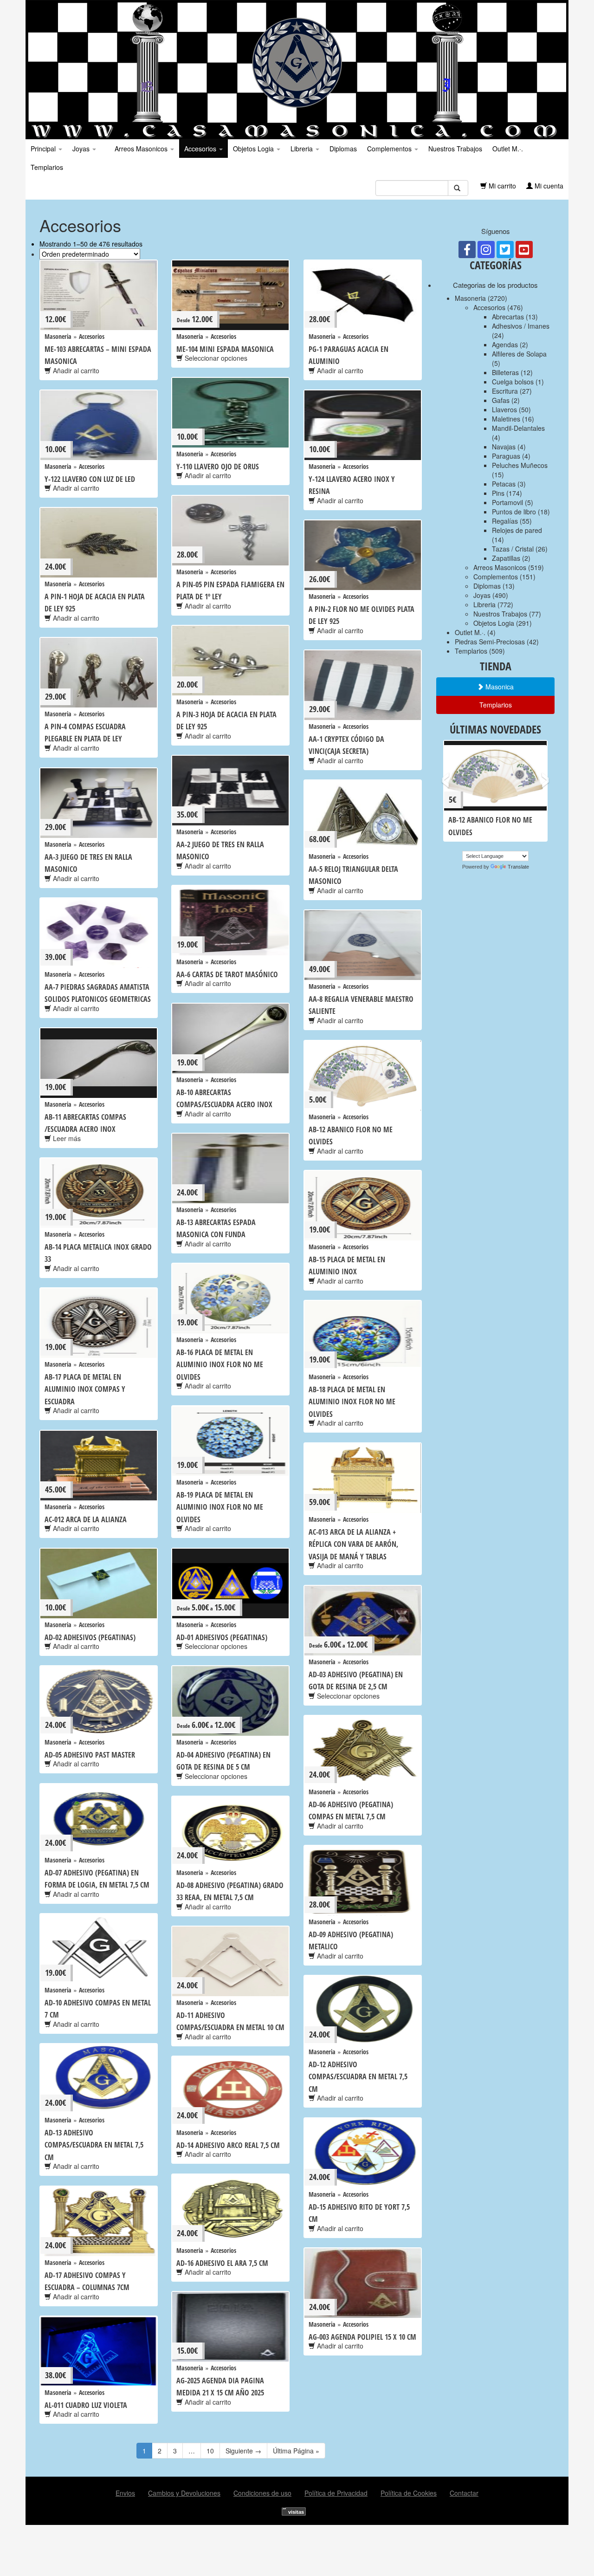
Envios (125, 2493)
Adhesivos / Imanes (521, 326)
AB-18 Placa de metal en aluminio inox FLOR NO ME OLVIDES (352, 1402)
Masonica (499, 687)
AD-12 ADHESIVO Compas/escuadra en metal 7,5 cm (358, 2077)
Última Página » (296, 2451)
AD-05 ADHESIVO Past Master (90, 1755)
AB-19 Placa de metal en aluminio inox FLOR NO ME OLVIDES (220, 1507)
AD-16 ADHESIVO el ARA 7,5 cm (222, 2263)
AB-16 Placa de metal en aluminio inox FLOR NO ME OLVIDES (220, 1365)
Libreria (303, 149)
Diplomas (343, 149)
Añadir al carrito (75, 370)
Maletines (506, 419)
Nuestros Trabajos (455, 149)
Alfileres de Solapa (519, 354)
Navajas (504, 447)
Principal (44, 149)
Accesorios (201, 149)
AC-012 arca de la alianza (86, 1519)
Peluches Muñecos (520, 465)
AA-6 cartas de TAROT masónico (227, 974)
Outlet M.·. (508, 149)
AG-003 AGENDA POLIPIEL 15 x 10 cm (362, 2337)
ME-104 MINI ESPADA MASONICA (225, 349)
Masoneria (58, 336)
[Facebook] (467, 250)
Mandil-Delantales (518, 428)
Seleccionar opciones (215, 358)
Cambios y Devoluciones (184, 2493)
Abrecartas (508, 317)
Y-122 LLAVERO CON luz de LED (90, 479)
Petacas (504, 484)
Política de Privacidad (336, 2493)
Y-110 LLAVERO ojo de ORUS (218, 467)
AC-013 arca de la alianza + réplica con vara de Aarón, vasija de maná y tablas (353, 1544)
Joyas (82, 149)
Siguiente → (243, 2451)
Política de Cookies (409, 2493)
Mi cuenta (548, 186)
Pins (498, 493)
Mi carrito (501, 186)
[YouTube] (524, 250)
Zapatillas (506, 558)
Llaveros (504, 409)
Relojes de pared (517, 530)
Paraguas (506, 456)
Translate (518, 867)
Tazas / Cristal (513, 549)
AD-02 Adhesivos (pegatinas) (90, 1637)
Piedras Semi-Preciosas (490, 642)
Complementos (390, 149)
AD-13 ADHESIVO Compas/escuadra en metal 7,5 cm (94, 2145)
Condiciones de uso (262, 2493)
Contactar (464, 2493)
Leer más (66, 1138)
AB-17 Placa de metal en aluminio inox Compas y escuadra (85, 1389)
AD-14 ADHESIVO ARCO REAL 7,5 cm (228, 2145)
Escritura (505, 391)
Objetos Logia (254, 149)
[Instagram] (486, 250)
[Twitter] (505, 250)
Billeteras (505, 372)
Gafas (501, 400)
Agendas (505, 344)
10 (210, 2451)
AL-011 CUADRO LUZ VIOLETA (86, 2405)
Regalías (505, 521)
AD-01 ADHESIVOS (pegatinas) (222, 1637)
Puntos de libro (514, 512)
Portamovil (507, 502)
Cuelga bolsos (513, 382)
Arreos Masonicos (141, 149)
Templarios (47, 167)
